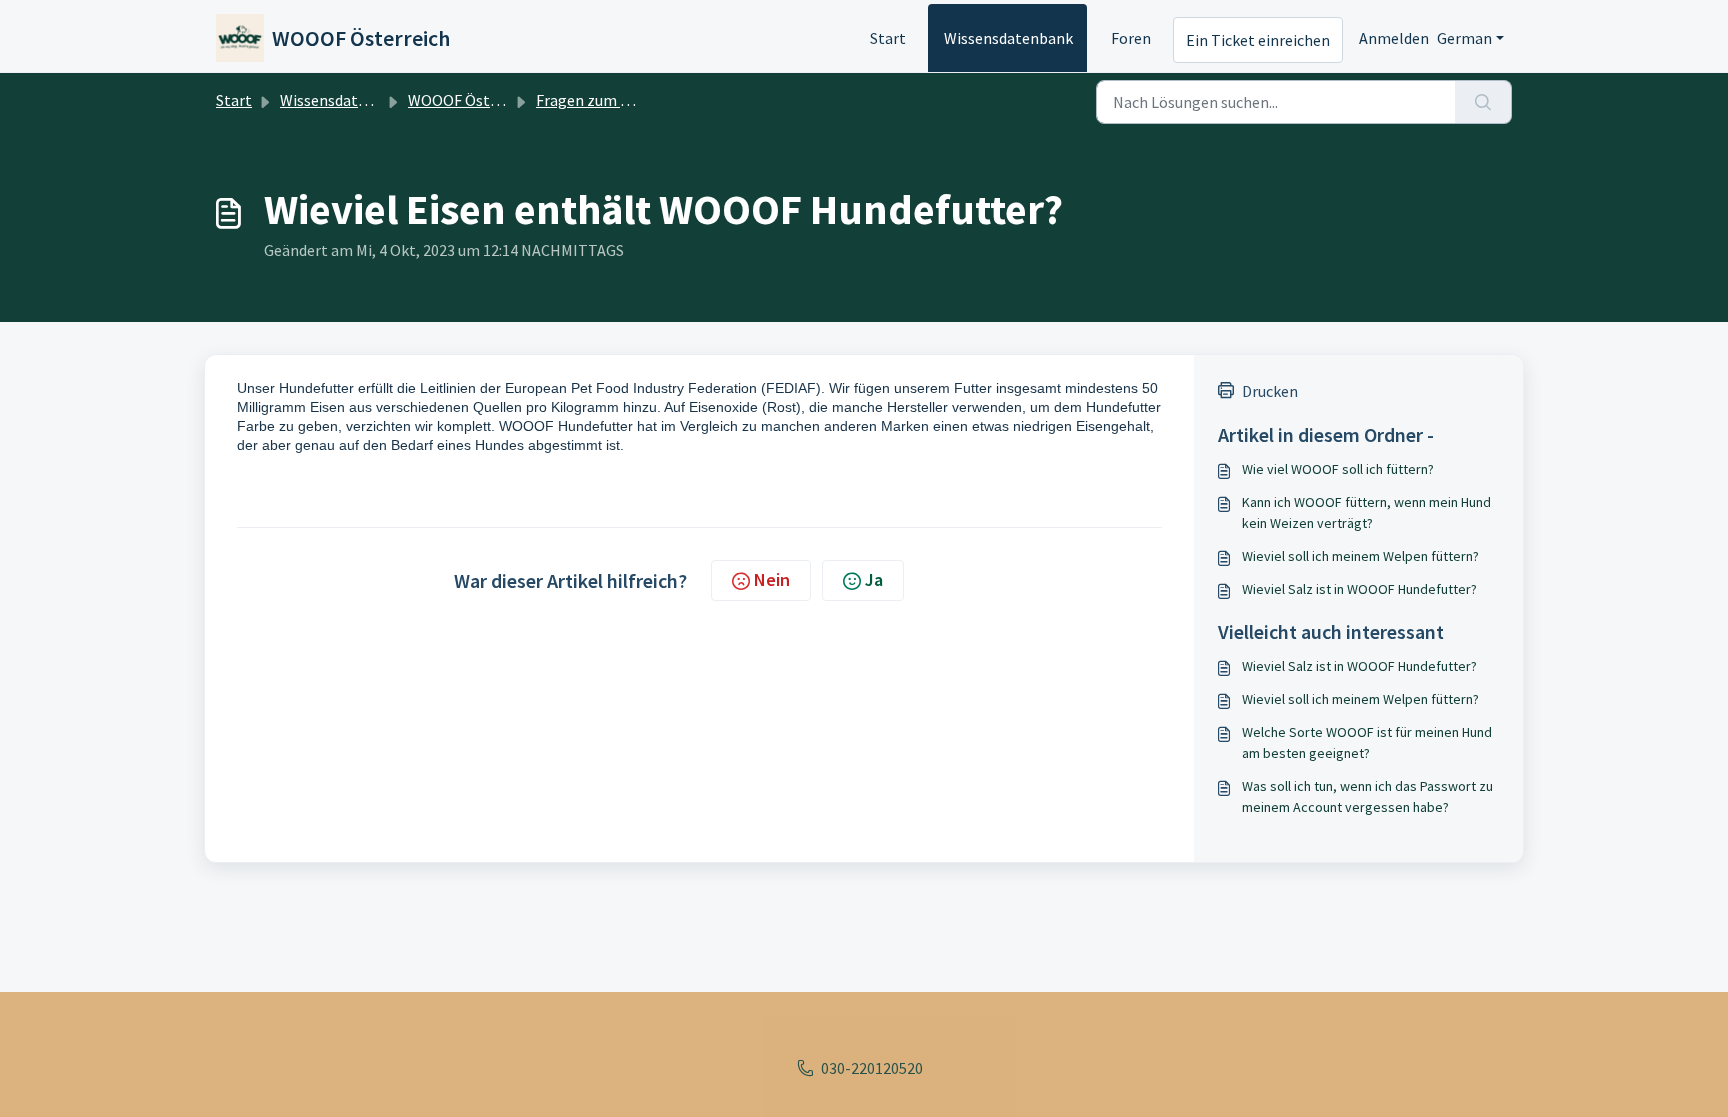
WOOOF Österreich (473, 100)
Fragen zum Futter (600, 100)
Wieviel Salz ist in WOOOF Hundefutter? (1359, 589)
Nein (772, 579)
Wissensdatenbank (1008, 38)
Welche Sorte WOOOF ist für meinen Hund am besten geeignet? (1367, 742)
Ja (874, 579)
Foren (1131, 38)
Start (888, 38)
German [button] (1464, 38)
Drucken (1270, 391)
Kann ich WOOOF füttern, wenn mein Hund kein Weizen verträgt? (1366, 512)
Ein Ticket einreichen (1258, 40)
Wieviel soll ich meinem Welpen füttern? (1360, 556)
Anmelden (1394, 38)
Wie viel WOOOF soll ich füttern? (1338, 469)
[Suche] (1483, 102)
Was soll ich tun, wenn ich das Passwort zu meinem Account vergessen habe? (1367, 796)
